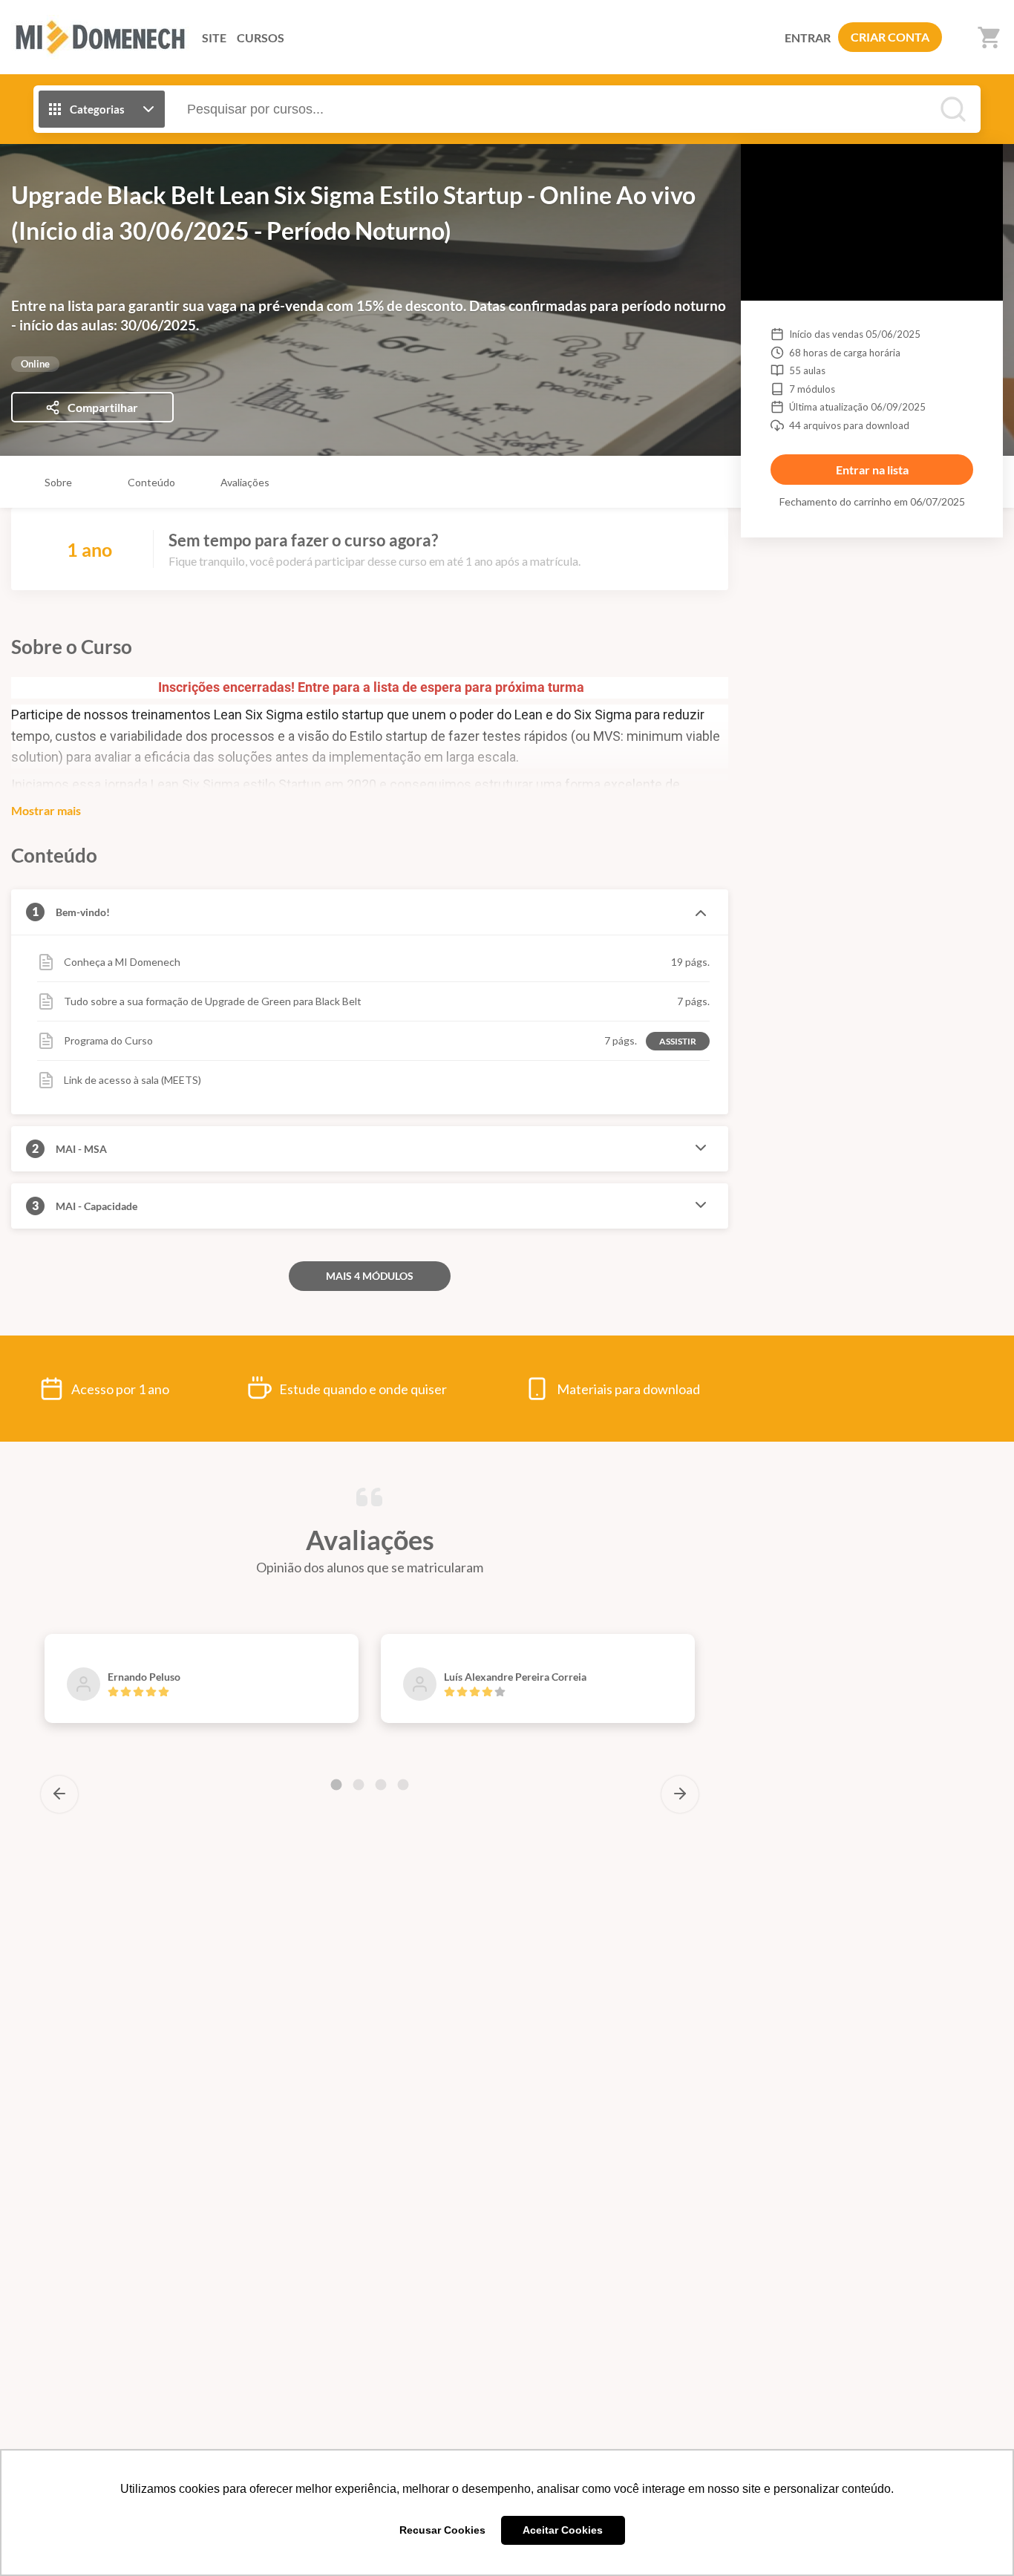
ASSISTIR (678, 1041)
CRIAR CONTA (890, 37)
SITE (214, 37)
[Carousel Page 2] (359, 1785)
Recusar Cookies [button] (442, 2530)
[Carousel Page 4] (403, 1785)
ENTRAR (808, 37)
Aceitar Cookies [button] (563, 2530)
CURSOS (261, 37)
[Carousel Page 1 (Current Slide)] (336, 1785)
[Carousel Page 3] (381, 1785)
